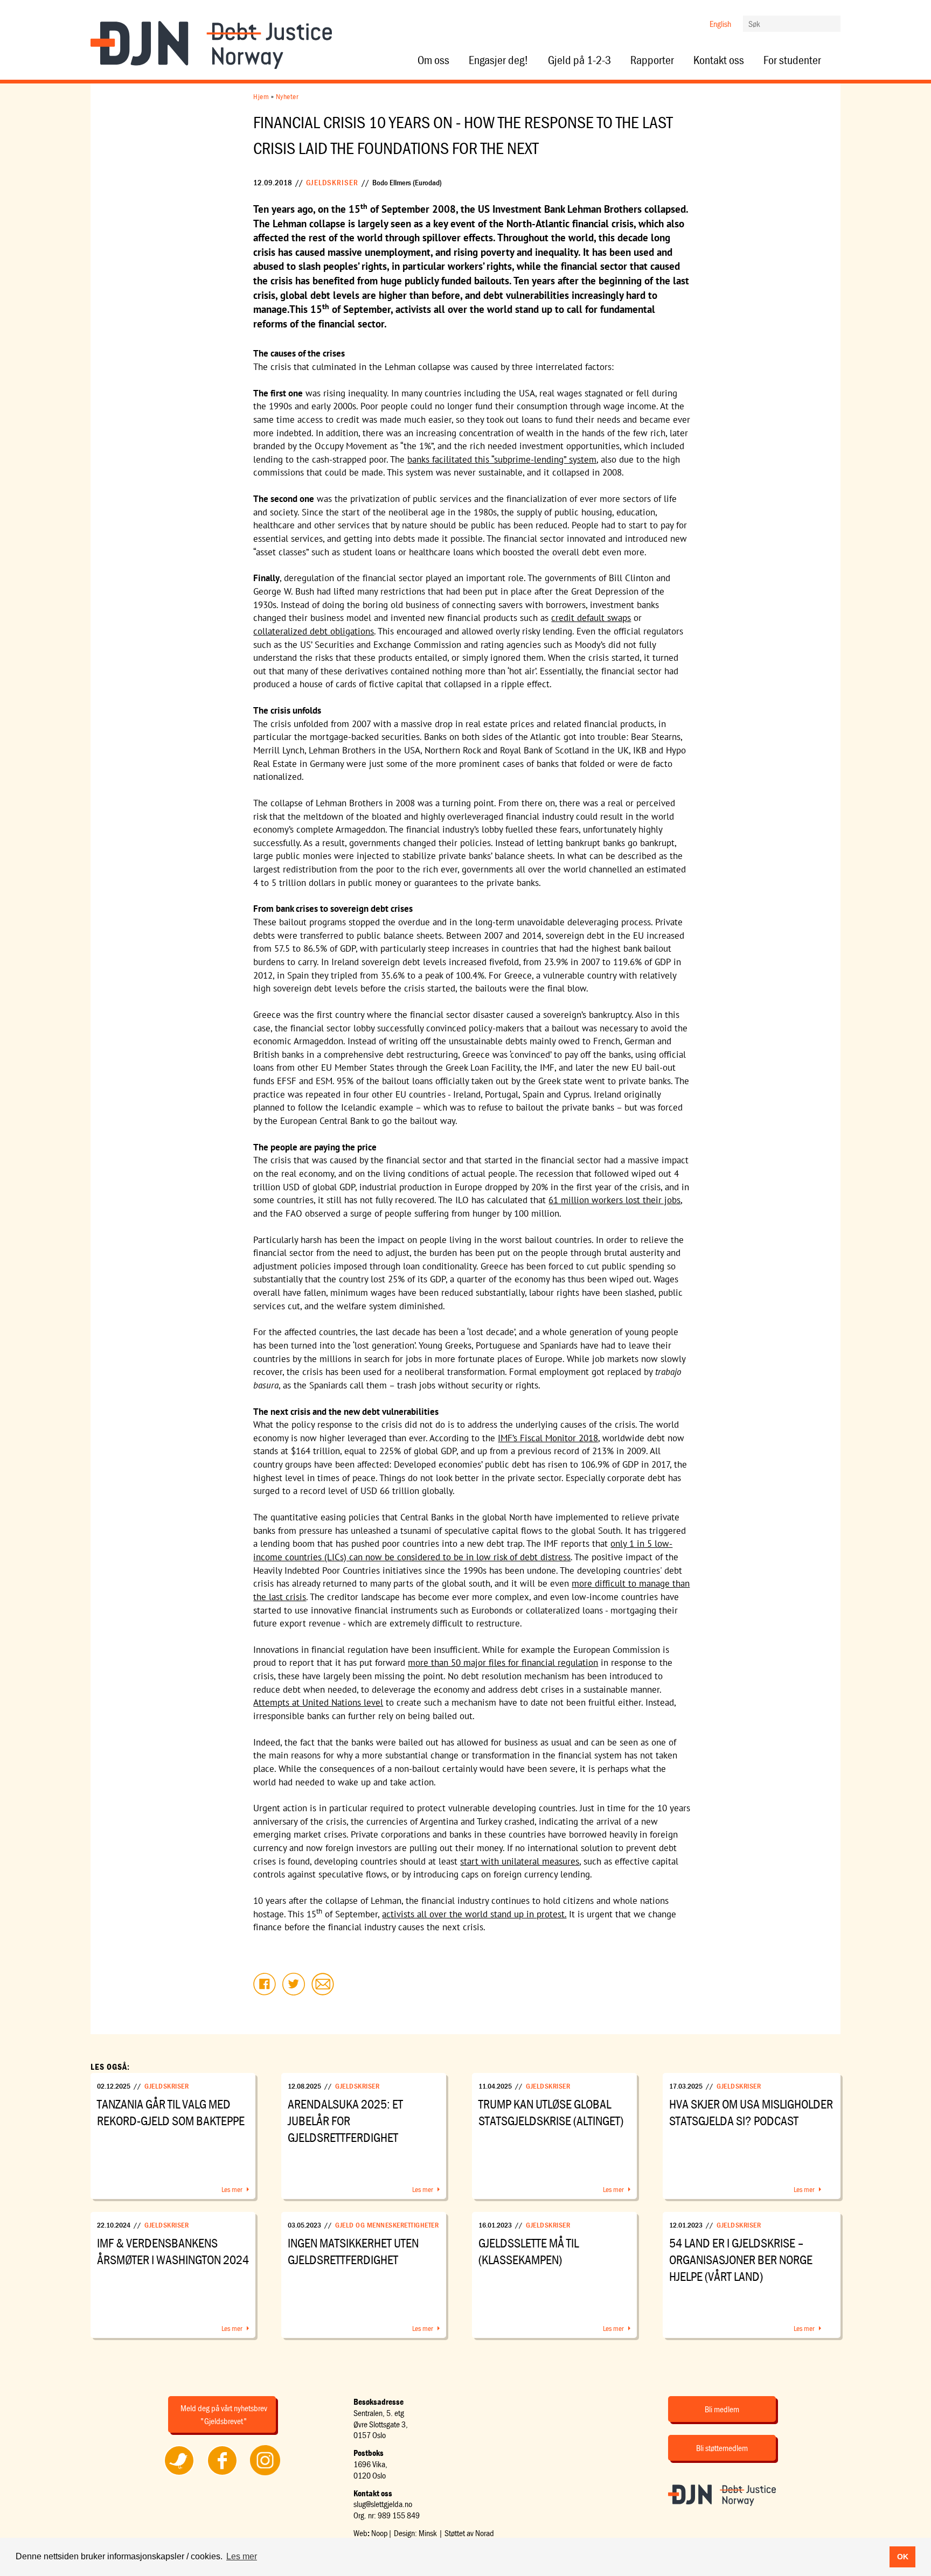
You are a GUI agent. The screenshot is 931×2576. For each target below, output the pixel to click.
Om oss (433, 60)
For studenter (792, 60)
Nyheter (287, 96)
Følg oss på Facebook (222, 2475)
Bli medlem (722, 2409)
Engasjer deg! (499, 60)
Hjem (261, 96)
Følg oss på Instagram (265, 2475)
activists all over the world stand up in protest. (474, 1914)
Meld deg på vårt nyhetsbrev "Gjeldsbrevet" (224, 2414)
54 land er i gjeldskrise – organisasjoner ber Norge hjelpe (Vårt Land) (741, 2260)
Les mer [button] (242, 2556)
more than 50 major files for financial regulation (503, 1663)
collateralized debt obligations (314, 631)
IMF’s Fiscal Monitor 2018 (548, 1438)
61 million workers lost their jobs (614, 1200)
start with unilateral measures (520, 1861)
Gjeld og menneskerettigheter (387, 2225)
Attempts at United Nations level (318, 1702)
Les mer (232, 2189)
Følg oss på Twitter (179, 2475)
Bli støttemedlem (722, 2448)
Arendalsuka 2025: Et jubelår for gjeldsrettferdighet (345, 2121)
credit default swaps (591, 618)
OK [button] (903, 2557)
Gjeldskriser (332, 182)
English (720, 24)
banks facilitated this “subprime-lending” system (502, 459)
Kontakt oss (719, 60)
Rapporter (652, 60)
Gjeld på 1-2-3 (579, 60)
